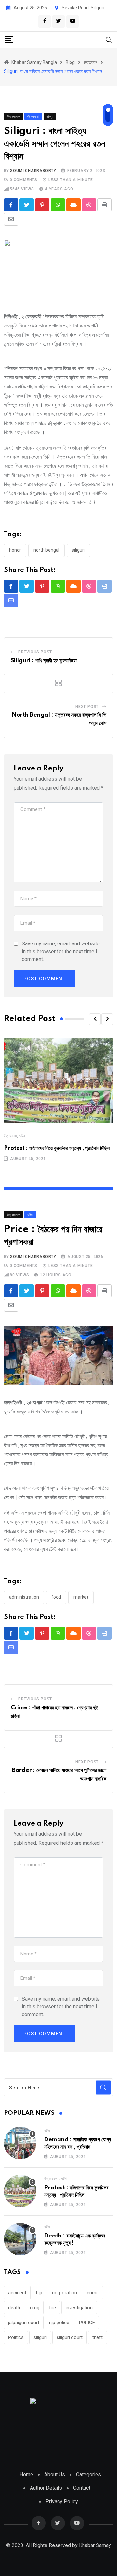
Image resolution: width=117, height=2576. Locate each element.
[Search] (109, 39)
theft (97, 2337)
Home (26, 2475)
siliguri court (70, 2337)
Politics (16, 2337)
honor (15, 550)
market (81, 1597)
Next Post (87, 707)
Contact (82, 2488)
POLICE (87, 2323)
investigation (79, 2308)
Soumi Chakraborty (33, 171)
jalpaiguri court (24, 2323)
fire (52, 2308)
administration (24, 1597)
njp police (59, 2323)
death (14, 2308)
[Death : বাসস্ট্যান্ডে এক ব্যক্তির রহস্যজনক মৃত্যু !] (20, 2239)
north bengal (46, 550)
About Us (55, 2475)
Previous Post (35, 652)
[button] (95, 1019)
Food (56, 1597)
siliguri (78, 550)
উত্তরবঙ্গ (11, 1136)
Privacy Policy (62, 2502)
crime (93, 2293)
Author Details (46, 2488)
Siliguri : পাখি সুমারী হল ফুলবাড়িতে (44, 661)
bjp (39, 2293)
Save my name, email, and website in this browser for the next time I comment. (61, 951)
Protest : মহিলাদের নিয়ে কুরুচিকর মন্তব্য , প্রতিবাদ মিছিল (57, 1148)
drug (35, 2308)
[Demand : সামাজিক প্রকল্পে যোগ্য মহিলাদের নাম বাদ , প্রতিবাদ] (20, 2143)
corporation (65, 2293)
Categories (89, 2475)
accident (17, 2293)
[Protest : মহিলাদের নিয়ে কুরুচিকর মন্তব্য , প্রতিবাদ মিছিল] (20, 2191)
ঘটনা (23, 1136)
